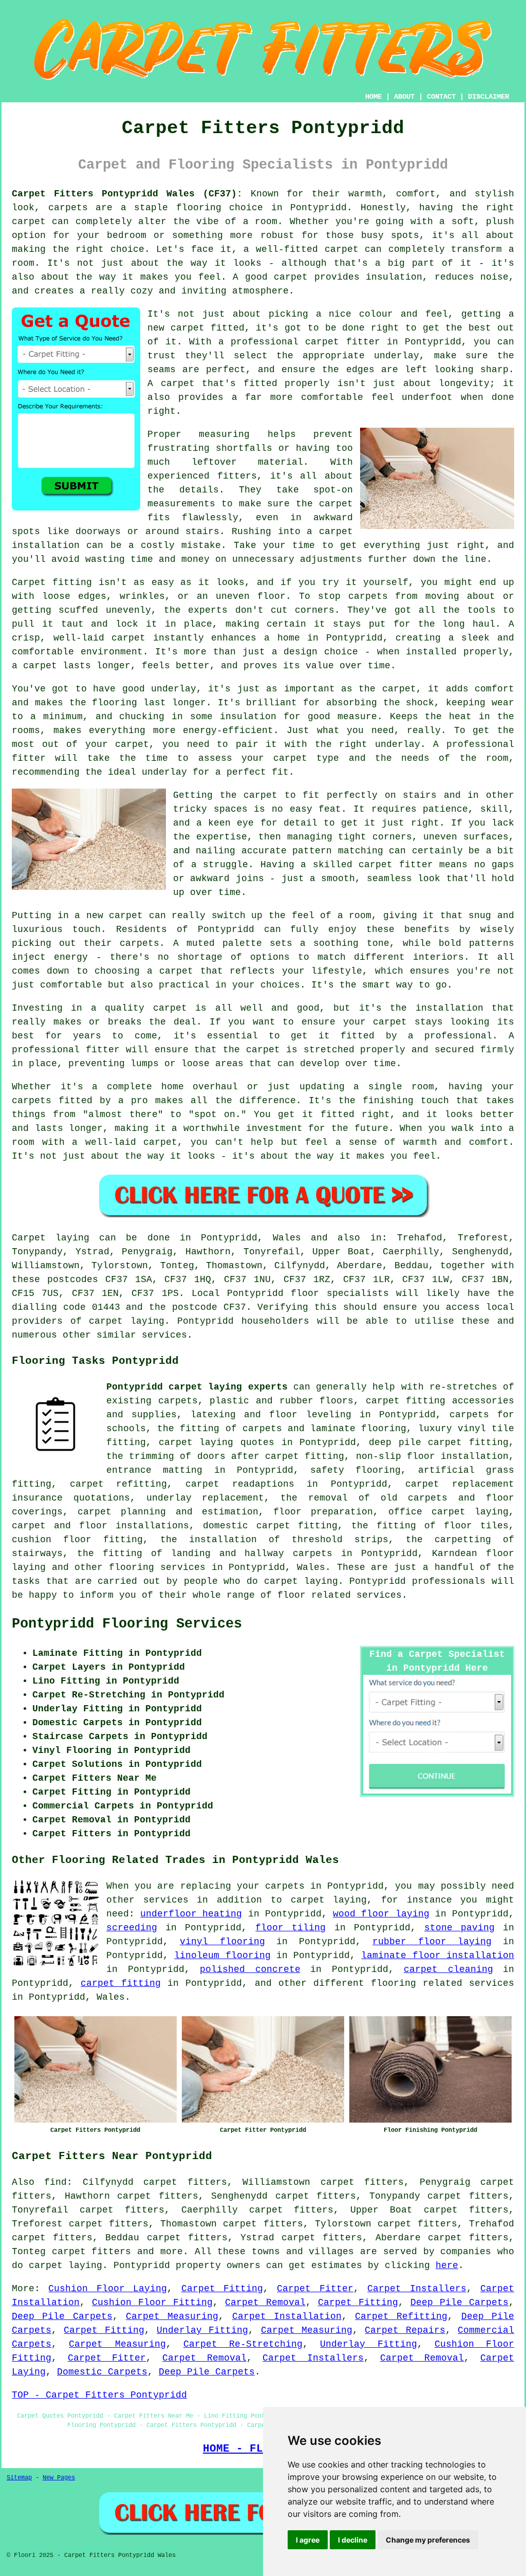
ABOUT (404, 97)
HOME (373, 97)
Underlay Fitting (202, 2330)
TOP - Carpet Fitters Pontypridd (99, 2395)
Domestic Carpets (102, 2372)
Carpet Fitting (222, 2289)
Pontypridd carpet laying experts (197, 1387)
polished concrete (250, 1969)
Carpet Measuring (172, 2316)
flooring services (157, 1567)
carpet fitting (121, 1983)
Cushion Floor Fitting (152, 2303)
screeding (132, 1928)
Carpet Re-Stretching (243, 2344)
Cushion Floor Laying (108, 2289)
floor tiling (290, 1928)
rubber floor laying (432, 1942)
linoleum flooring (222, 1956)
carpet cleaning (448, 1969)
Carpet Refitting (401, 2316)
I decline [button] (353, 2540)
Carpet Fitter (315, 2289)
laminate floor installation (438, 1956)
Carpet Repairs (405, 2330)
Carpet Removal (265, 2303)
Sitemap (19, 2478)
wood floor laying (381, 1914)
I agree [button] (308, 2540)
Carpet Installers (417, 2289)
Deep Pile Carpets (459, 2303)
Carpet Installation (287, 2316)
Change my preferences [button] (428, 2540)
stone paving (459, 1928)
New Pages (59, 2478)
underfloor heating (191, 1914)
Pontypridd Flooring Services (127, 1624)
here (447, 2266)
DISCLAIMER (489, 97)
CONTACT (441, 97)
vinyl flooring (222, 1942)
